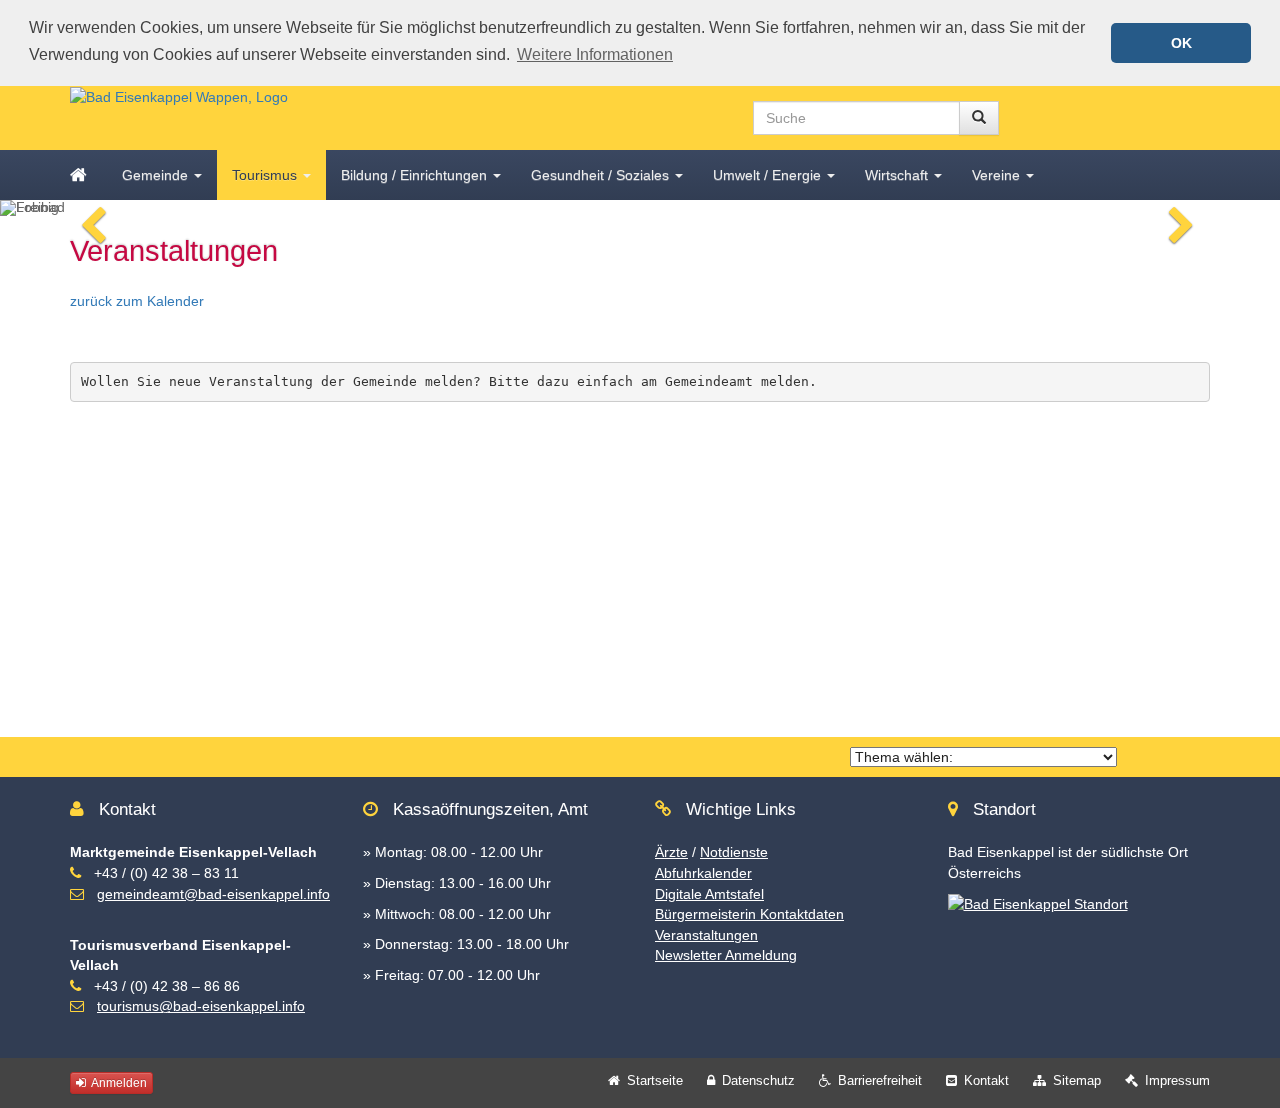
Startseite (655, 1080)
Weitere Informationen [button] (595, 54)
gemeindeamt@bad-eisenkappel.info (213, 894)
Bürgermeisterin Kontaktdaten (749, 914)
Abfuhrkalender (703, 873)
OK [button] (1181, 43)
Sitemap (1077, 1080)
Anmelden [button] (118, 1083)
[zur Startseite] (179, 96)
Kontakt (986, 1080)
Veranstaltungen (706, 935)
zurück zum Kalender (137, 301)
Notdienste (734, 852)
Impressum (1177, 1080)
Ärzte (671, 852)
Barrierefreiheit (880, 1080)
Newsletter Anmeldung (726, 955)
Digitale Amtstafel (709, 894)
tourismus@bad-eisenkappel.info (201, 1006)
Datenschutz (758, 1080)
